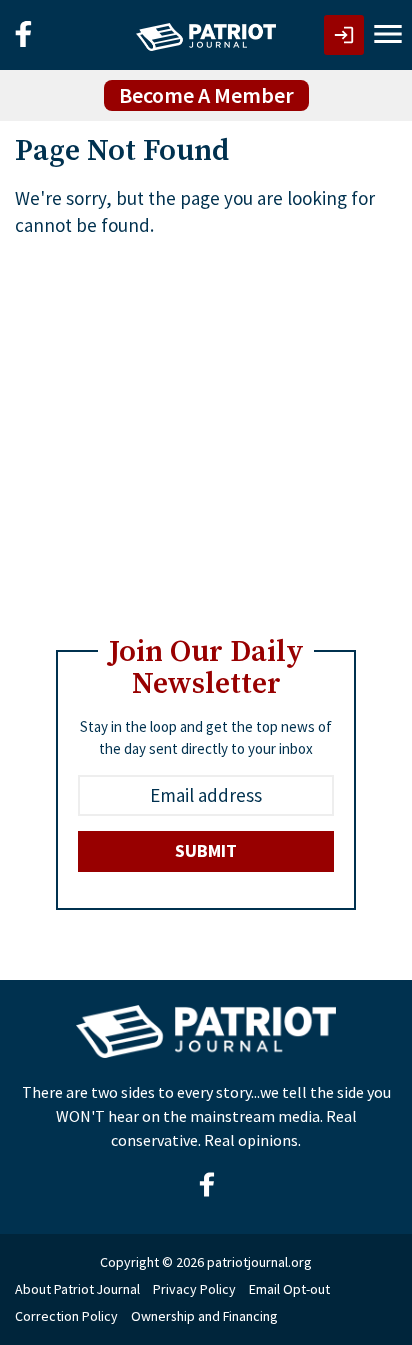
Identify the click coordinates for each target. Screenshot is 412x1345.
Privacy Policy (194, 1289)
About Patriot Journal (77, 1289)
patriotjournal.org (259, 1262)
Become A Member (206, 95)
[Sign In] (344, 35)
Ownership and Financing (204, 1316)
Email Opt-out (289, 1289)
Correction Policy (66, 1316)
